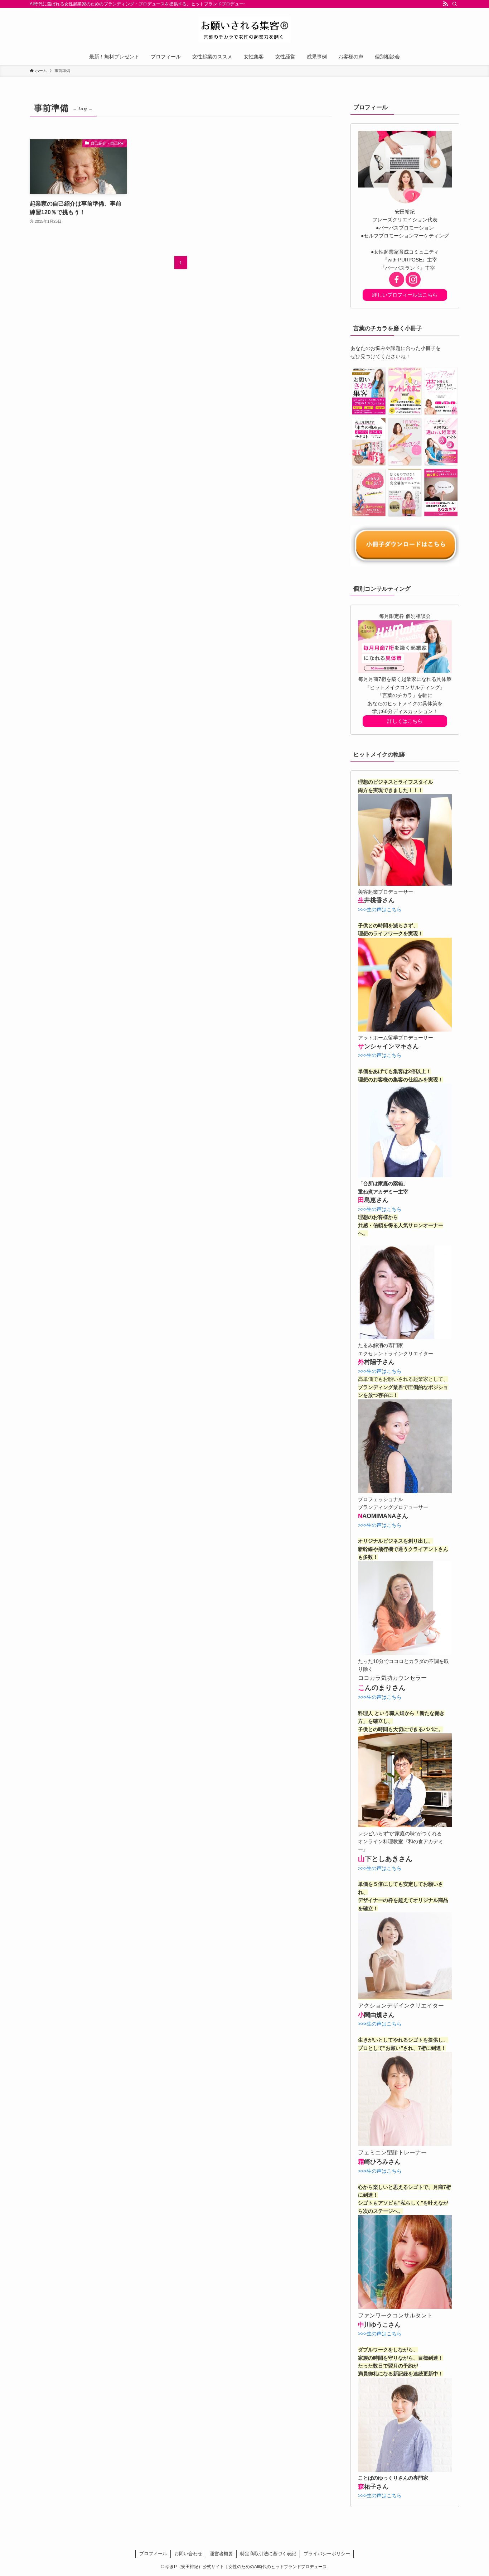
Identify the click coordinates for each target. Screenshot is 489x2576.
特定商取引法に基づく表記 (268, 2554)
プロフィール (153, 2554)
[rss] (445, 4)
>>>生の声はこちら (380, 909)
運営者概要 (221, 2554)
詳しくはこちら (405, 721)
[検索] (455, 4)
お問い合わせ (188, 2554)
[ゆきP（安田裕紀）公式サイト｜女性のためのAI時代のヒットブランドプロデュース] (245, 30)
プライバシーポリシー (327, 2554)
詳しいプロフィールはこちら (405, 295)
